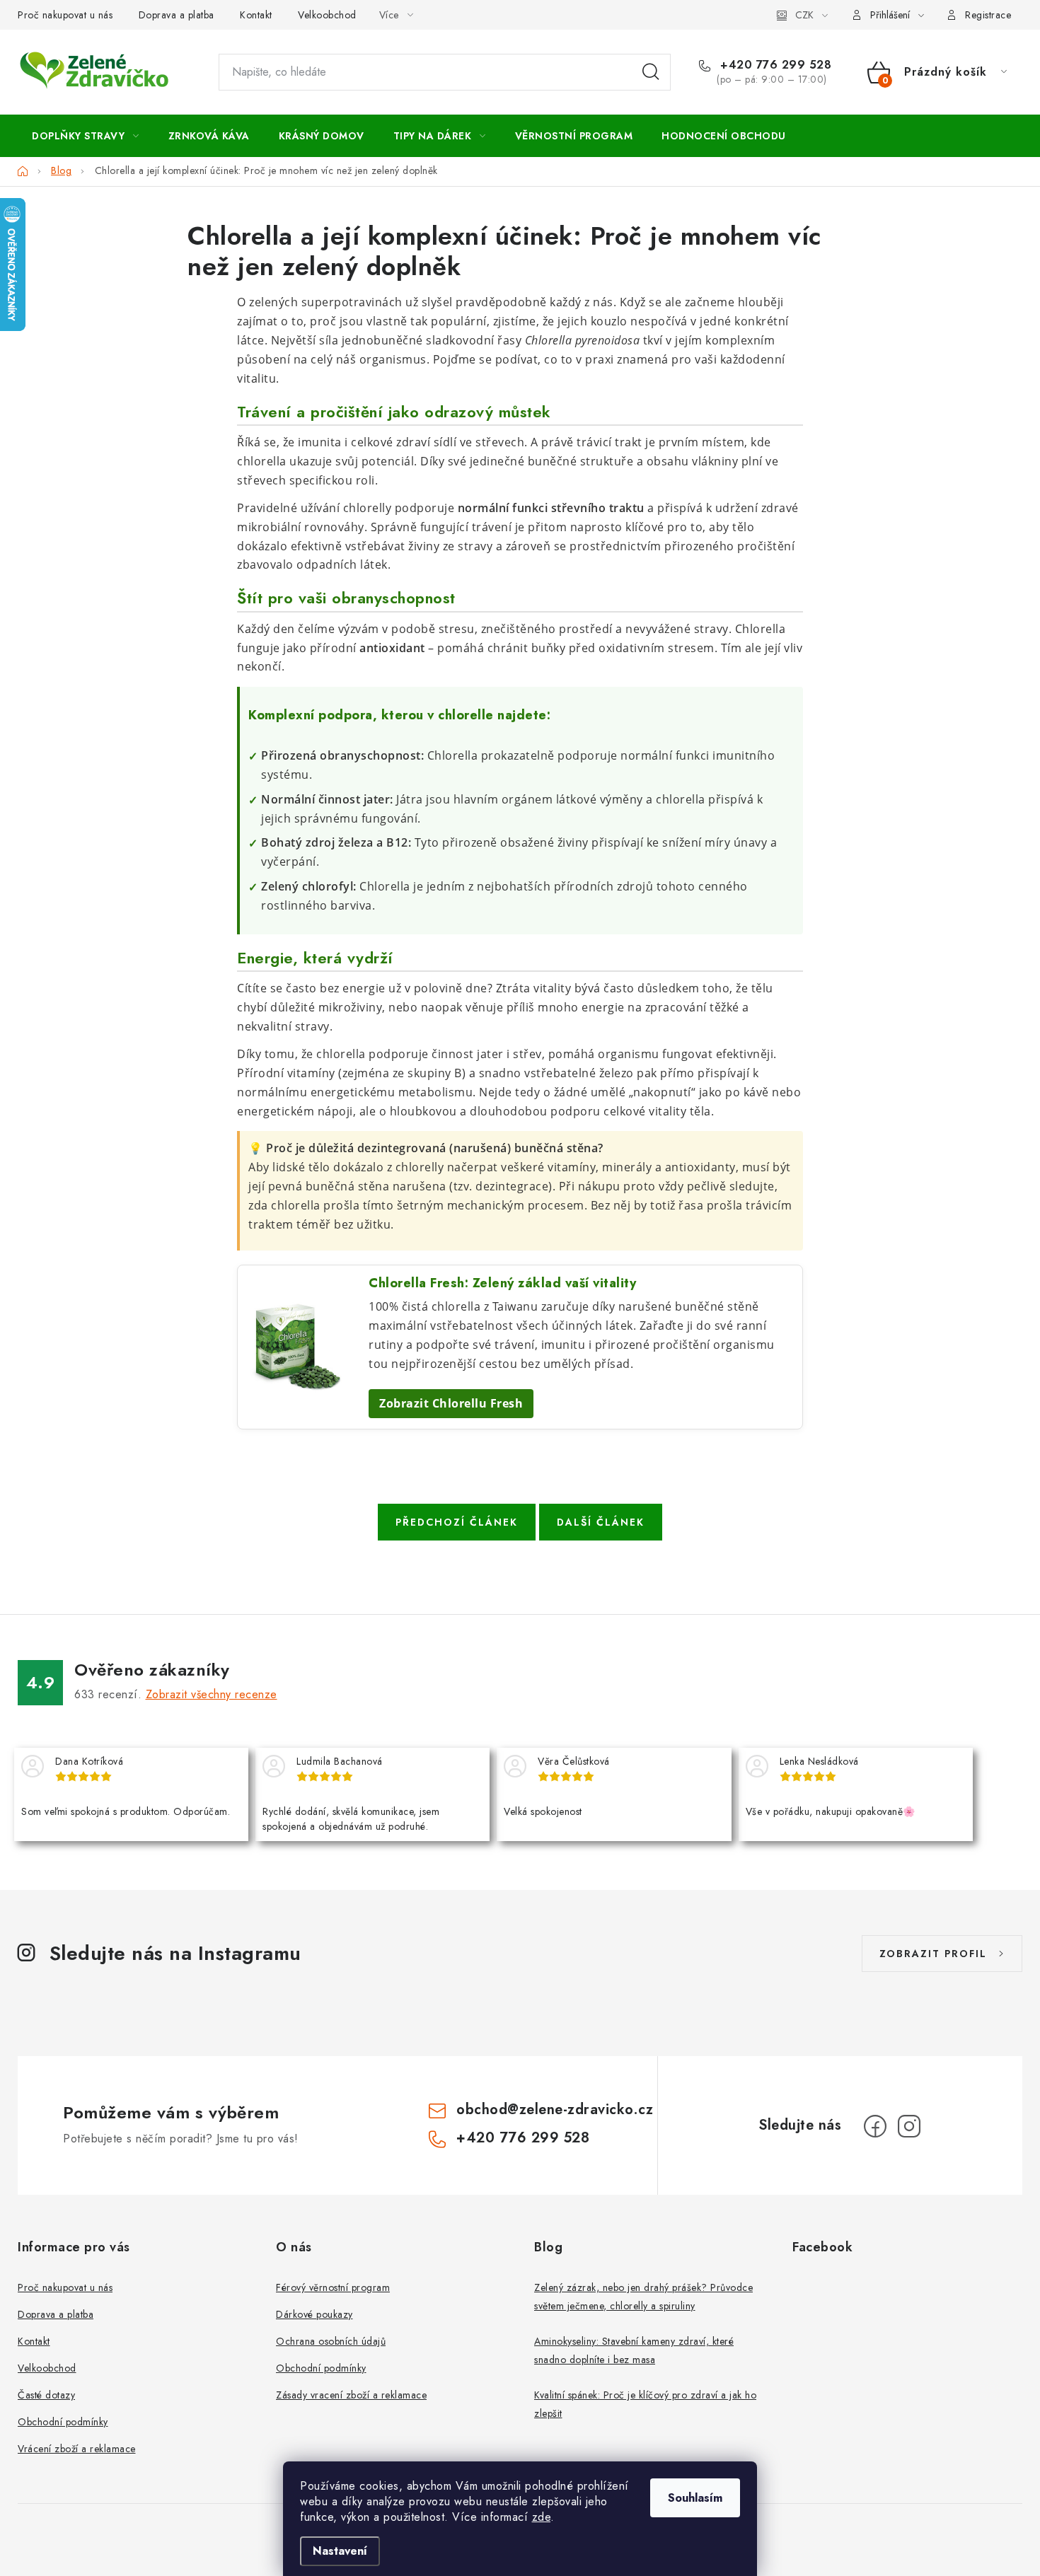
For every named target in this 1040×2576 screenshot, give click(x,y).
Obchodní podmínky (63, 2422)
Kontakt (256, 15)
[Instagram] (909, 2126)
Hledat (651, 72)
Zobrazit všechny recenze (212, 1694)
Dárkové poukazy (314, 2314)
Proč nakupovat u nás (65, 15)
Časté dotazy (46, 2395)
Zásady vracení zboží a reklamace (351, 2395)
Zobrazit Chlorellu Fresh (451, 1403)
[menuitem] (86, 136)
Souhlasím (695, 2498)
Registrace (988, 15)
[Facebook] (875, 2126)
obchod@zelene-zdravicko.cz (555, 2110)
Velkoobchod (327, 15)
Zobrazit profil (933, 1954)
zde (542, 2517)
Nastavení (340, 2551)
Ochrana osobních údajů (331, 2341)
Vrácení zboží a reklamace (77, 2449)
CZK (804, 15)
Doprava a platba (177, 15)
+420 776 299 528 (774, 65)
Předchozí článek (457, 1522)
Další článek (601, 1522)
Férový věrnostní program (333, 2287)
